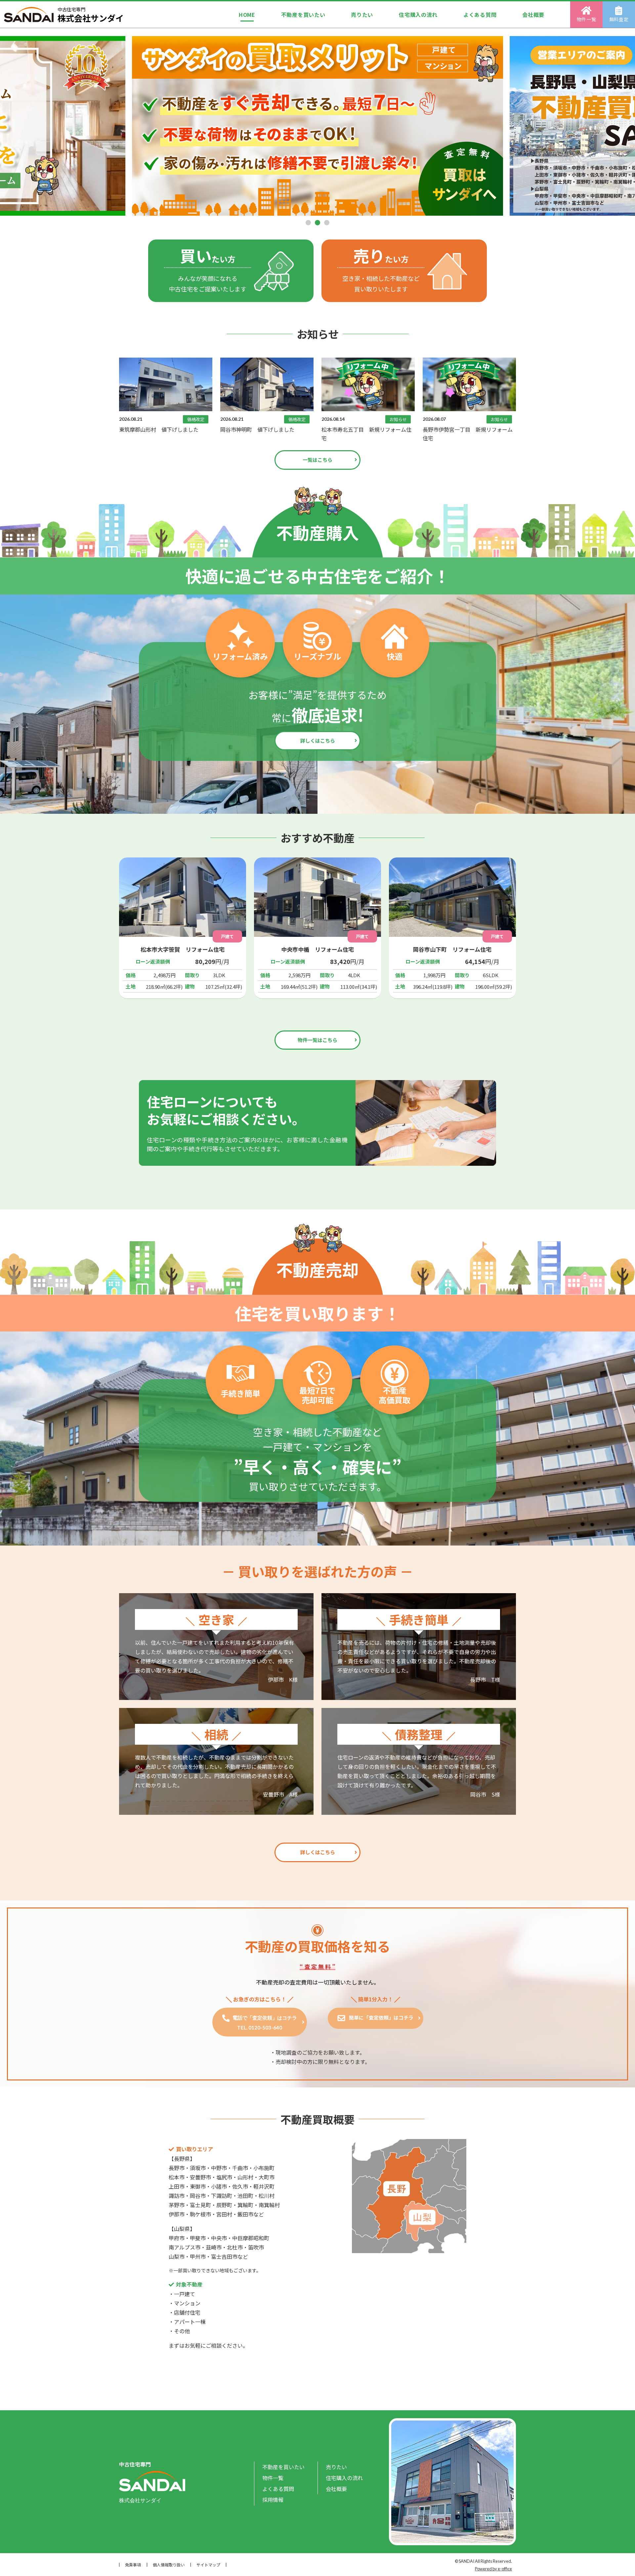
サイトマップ (208, 2565)
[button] (308, 223)
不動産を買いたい (303, 15)
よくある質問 (480, 15)
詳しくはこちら (318, 741)
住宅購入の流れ (418, 15)
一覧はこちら (317, 460)
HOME (247, 15)
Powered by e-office (493, 2569)
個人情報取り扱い (169, 2565)
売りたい (362, 15)
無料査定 (619, 19)
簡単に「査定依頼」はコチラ (381, 2017)
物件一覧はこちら (317, 1040)
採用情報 (273, 2500)
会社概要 (533, 15)
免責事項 (133, 2565)
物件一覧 (587, 19)
